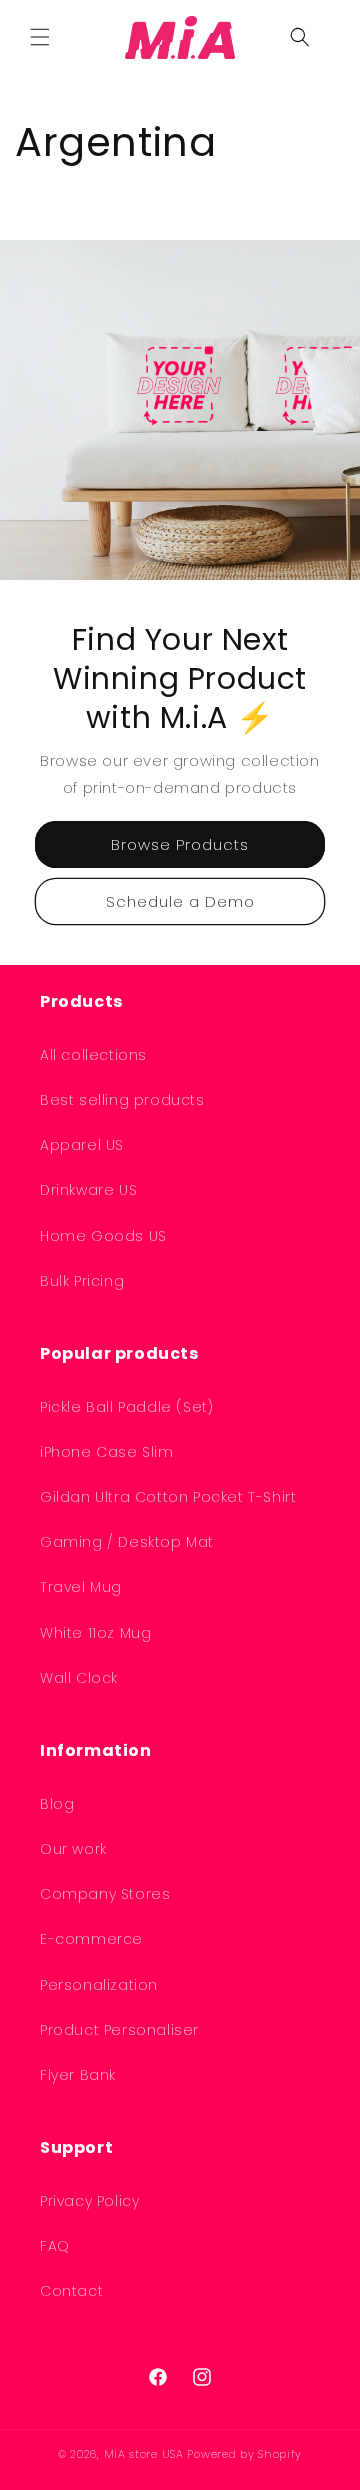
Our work (73, 1849)
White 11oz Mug (95, 1633)
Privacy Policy (89, 2201)
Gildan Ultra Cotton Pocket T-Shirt (168, 1497)
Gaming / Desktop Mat (127, 1542)
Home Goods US (103, 1236)
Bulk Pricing (82, 1281)
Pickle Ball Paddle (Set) (126, 1407)
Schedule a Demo (180, 901)
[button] (40, 37)
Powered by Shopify (244, 2454)
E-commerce (91, 1939)
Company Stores (105, 1894)
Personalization (99, 1985)
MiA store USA (144, 2454)
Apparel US (82, 1145)
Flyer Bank (78, 2075)
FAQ (55, 2246)
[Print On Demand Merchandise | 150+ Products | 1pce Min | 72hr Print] (180, 37)
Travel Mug (81, 1587)
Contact (71, 2291)
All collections (93, 1055)
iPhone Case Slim (107, 1452)
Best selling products (122, 1100)
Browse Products (180, 844)
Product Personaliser (119, 2030)
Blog (57, 1804)
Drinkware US (88, 1190)
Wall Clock (79, 1678)
